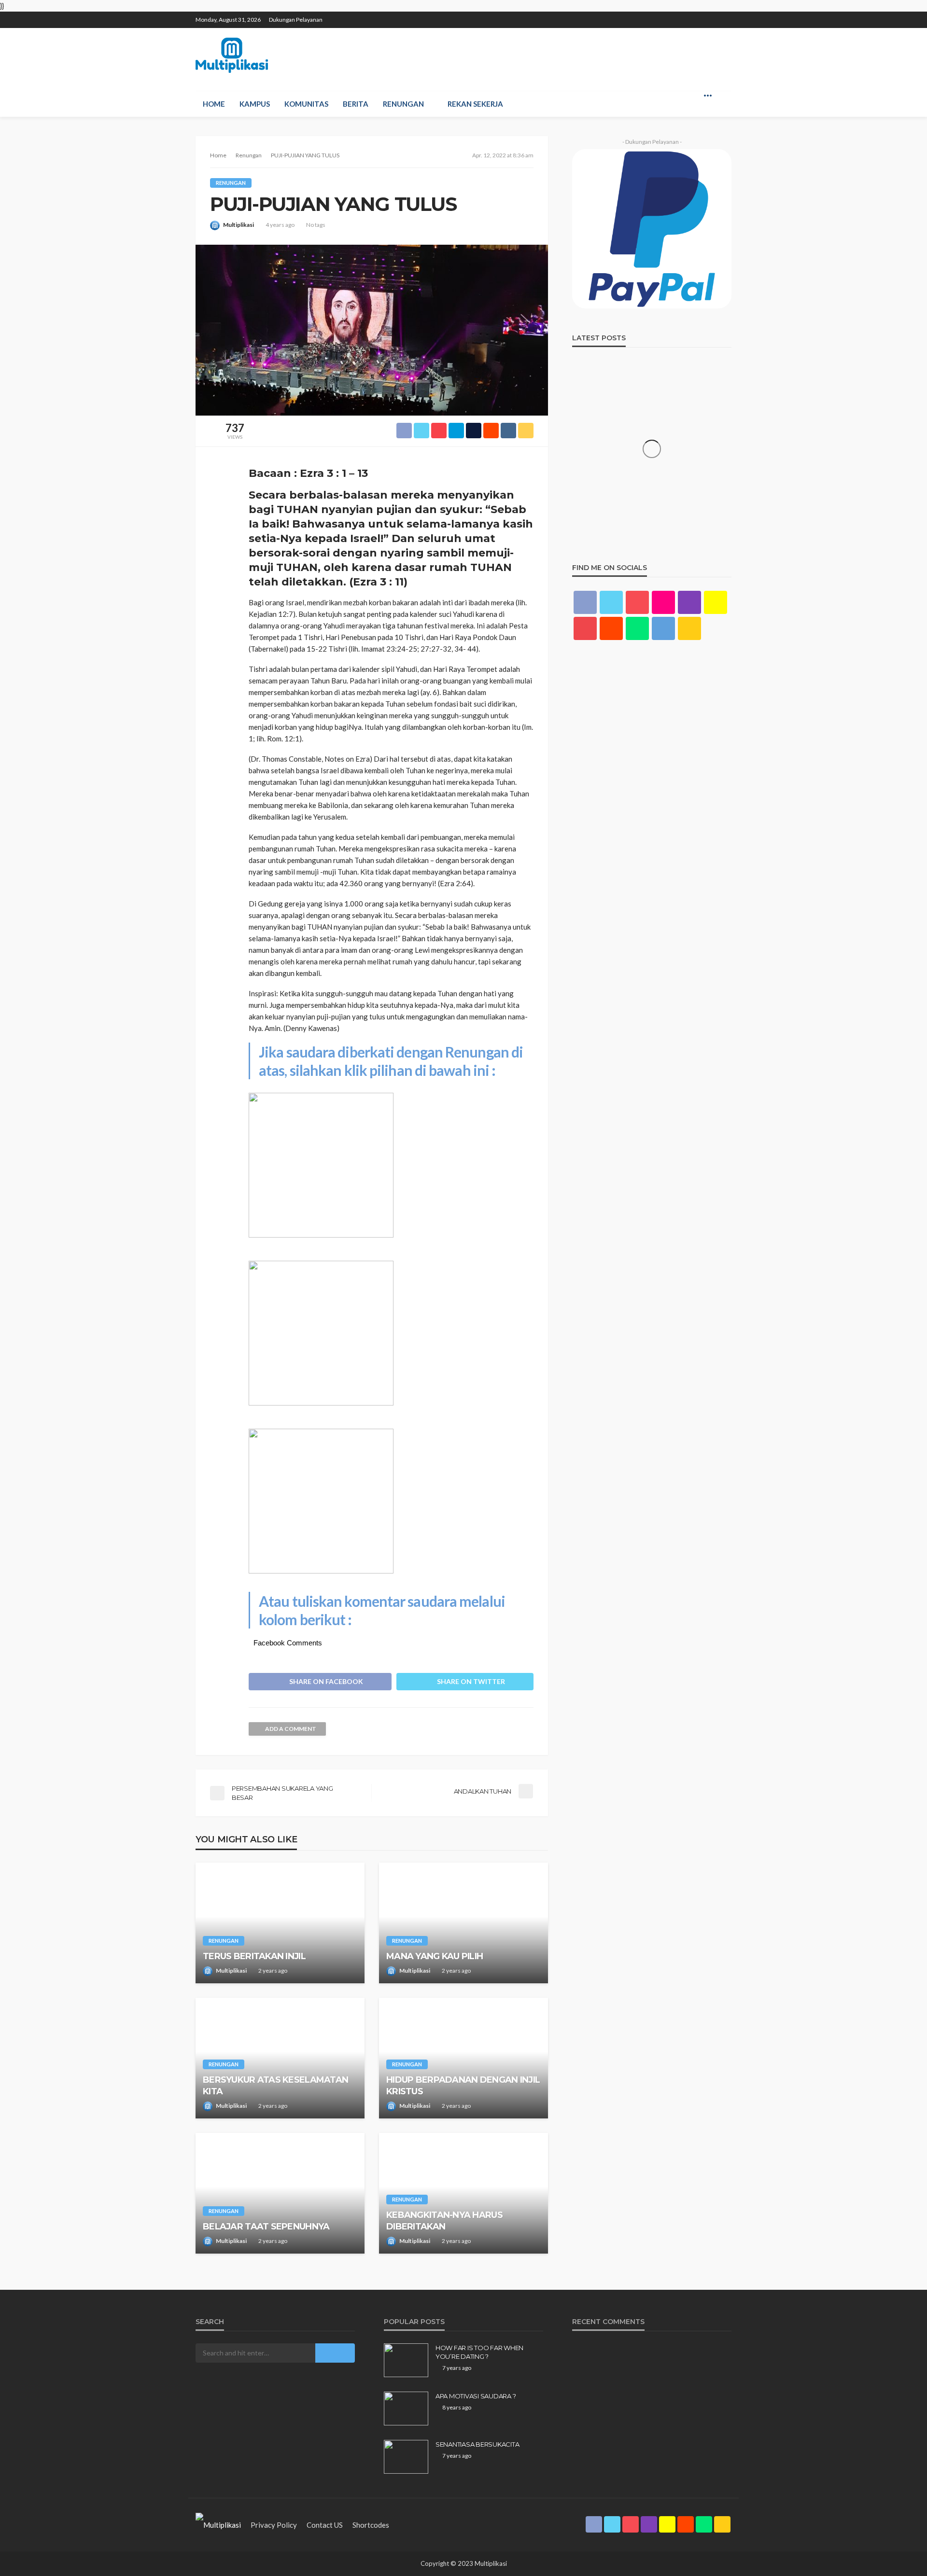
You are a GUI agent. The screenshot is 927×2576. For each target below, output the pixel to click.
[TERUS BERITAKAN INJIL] (280, 1923)
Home (214, 104)
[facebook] (637, 15)
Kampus (255, 104)
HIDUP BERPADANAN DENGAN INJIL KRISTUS (463, 2085)
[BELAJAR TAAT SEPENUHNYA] (280, 2193)
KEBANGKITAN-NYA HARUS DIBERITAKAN (444, 2221)
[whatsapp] (713, 15)
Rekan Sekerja (475, 104)
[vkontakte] (663, 628)
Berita (356, 104)
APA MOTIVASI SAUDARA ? (476, 2396)
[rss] (725, 15)
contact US (325, 2525)
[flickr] (663, 602)
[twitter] (650, 15)
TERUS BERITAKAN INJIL (254, 1956)
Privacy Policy (274, 2525)
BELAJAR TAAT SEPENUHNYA (266, 2227)
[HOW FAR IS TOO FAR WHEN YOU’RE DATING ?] (406, 2360)
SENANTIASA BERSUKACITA (477, 2444)
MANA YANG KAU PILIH (435, 1956)
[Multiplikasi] (232, 55)
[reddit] (700, 15)
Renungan (403, 104)
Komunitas (306, 104)
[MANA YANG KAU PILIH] (463, 1923)
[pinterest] (662, 15)
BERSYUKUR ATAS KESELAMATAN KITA (275, 2085)
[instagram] (675, 15)
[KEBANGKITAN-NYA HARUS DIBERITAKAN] (463, 2193)
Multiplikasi (239, 225)
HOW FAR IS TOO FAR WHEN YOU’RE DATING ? (479, 2352)
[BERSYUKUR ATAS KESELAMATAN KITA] (280, 2058)
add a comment (291, 1729)
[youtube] (585, 628)
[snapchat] (688, 15)
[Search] (723, 95)
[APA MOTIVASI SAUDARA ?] (406, 2409)
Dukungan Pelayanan (296, 20)
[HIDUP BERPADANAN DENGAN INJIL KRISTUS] (463, 2058)
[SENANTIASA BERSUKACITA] (406, 2457)
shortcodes (371, 2525)
